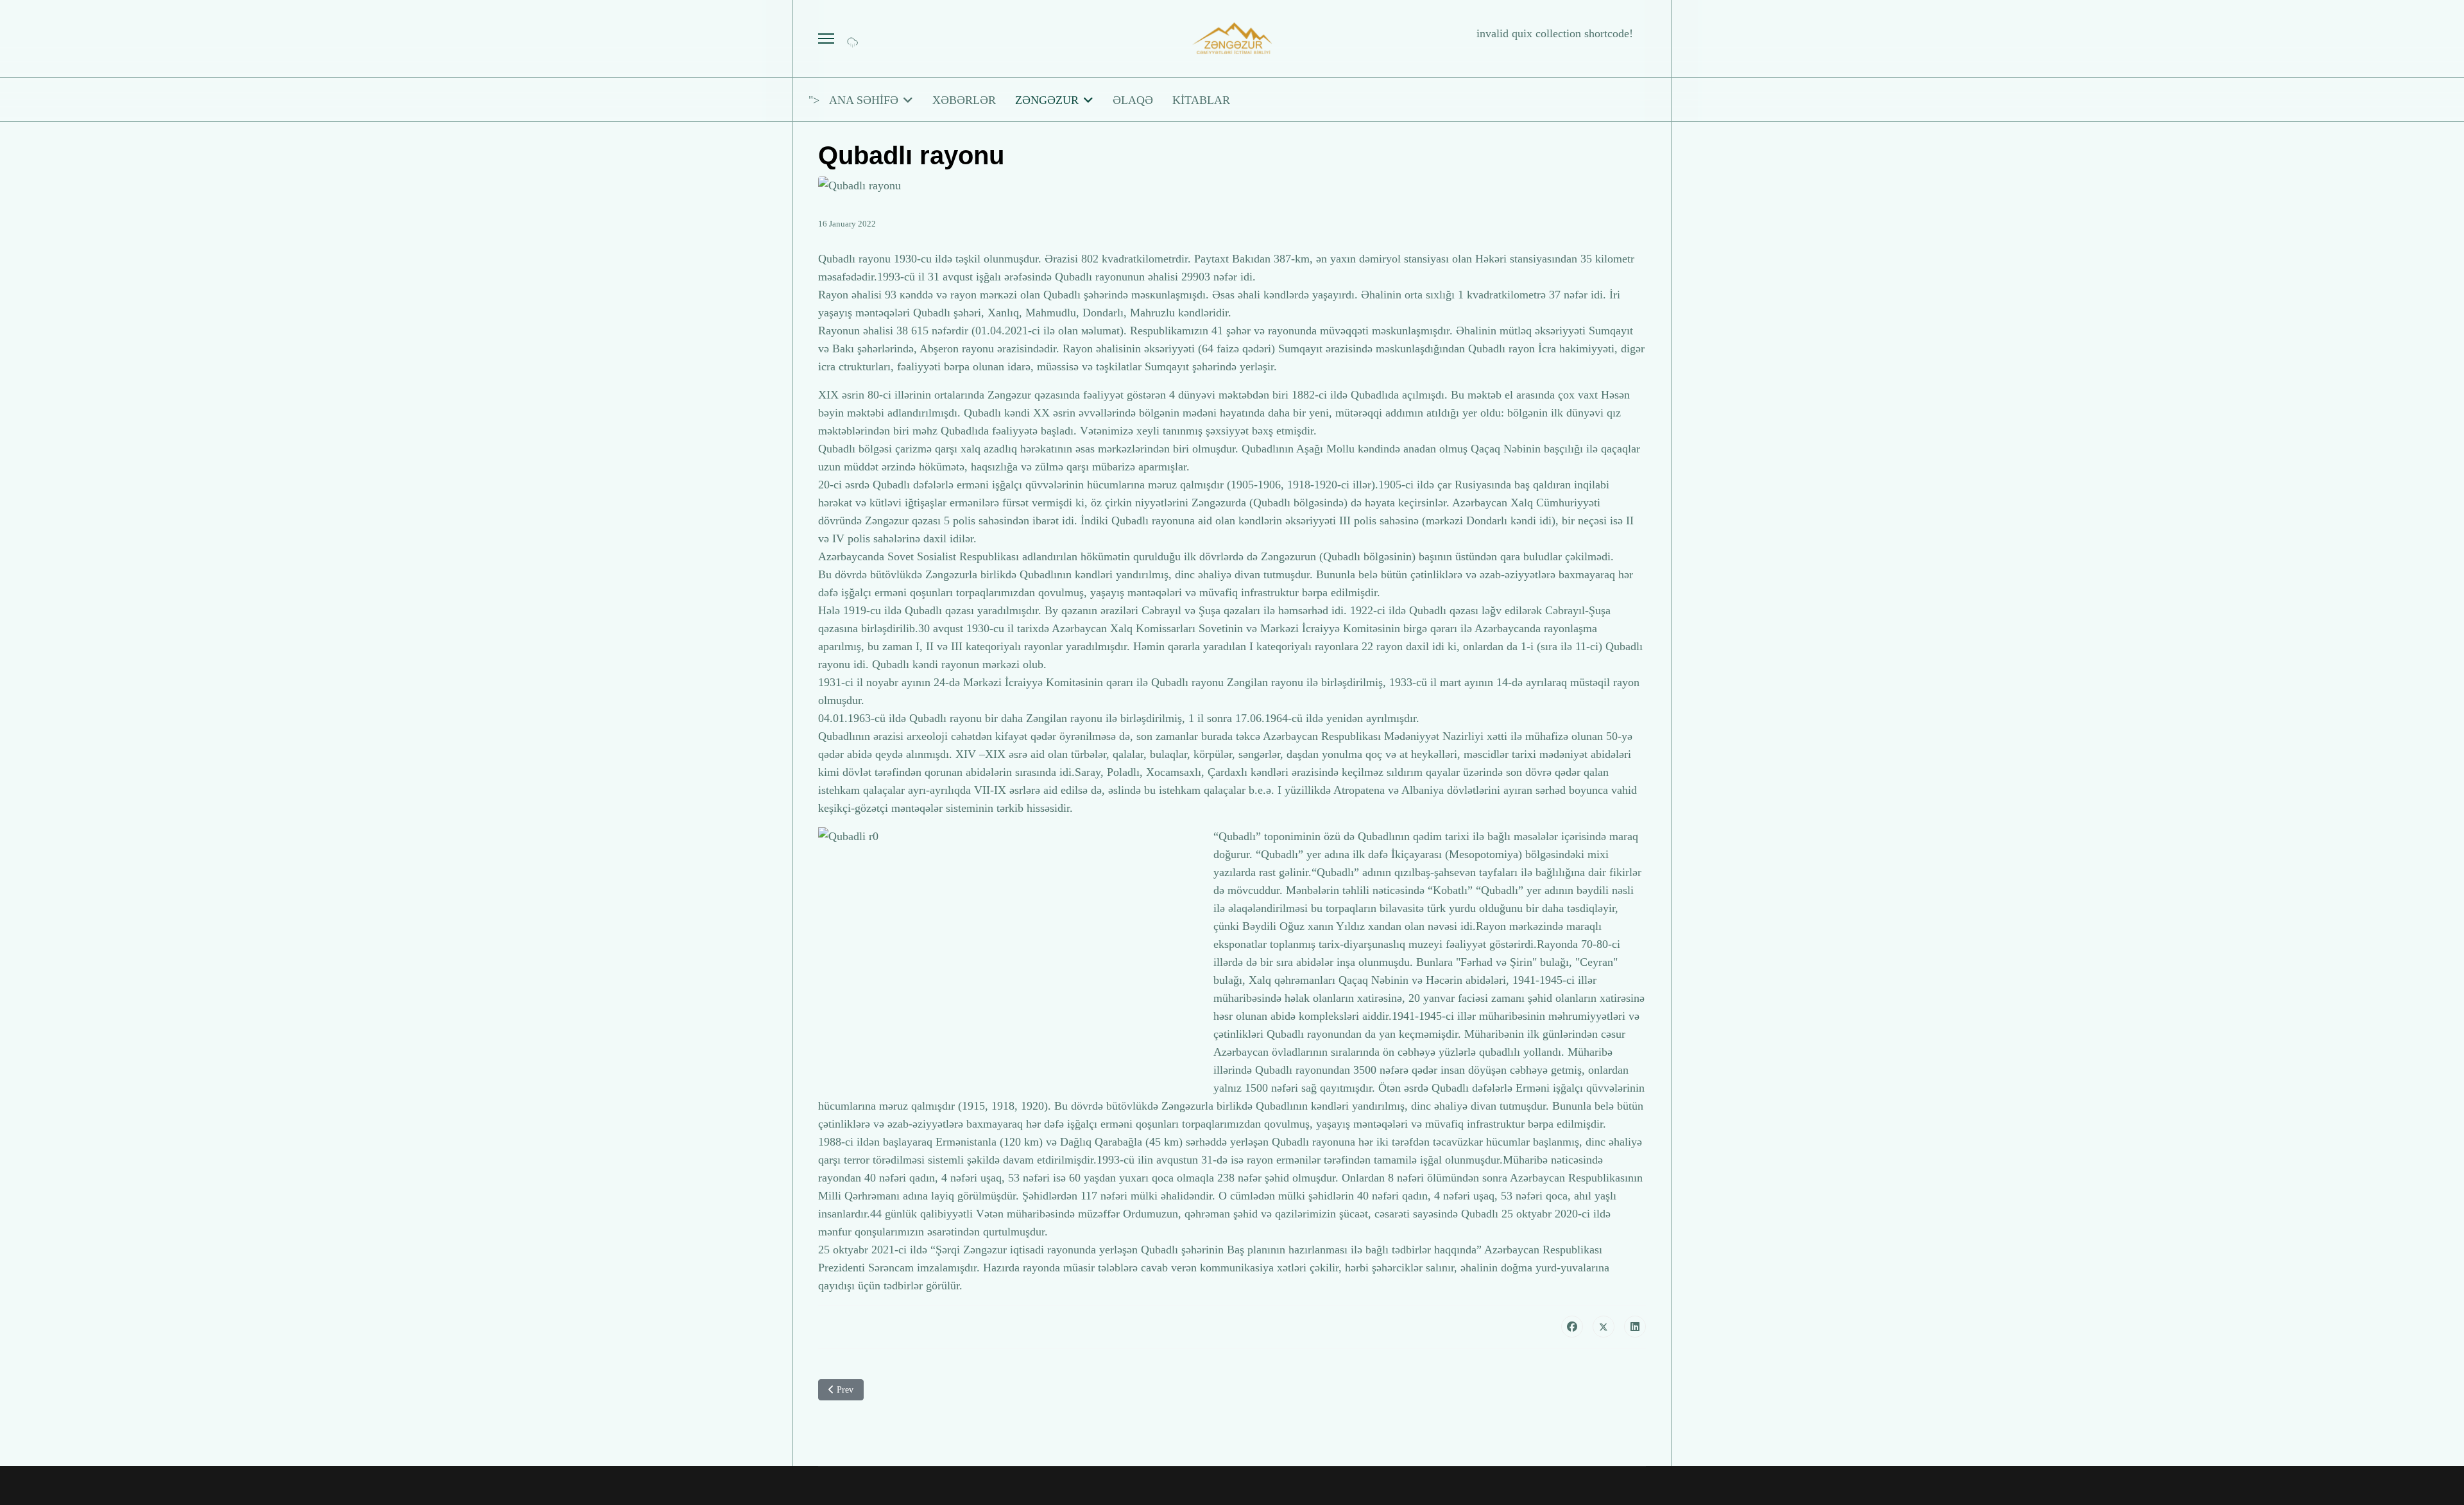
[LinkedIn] (1635, 1327)
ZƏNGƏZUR (1047, 100)
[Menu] (826, 39)
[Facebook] (1572, 1327)
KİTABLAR (1201, 100)
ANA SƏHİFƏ (864, 100)
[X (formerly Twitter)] (1604, 1327)
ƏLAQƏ (1133, 100)
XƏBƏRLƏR (964, 100)
